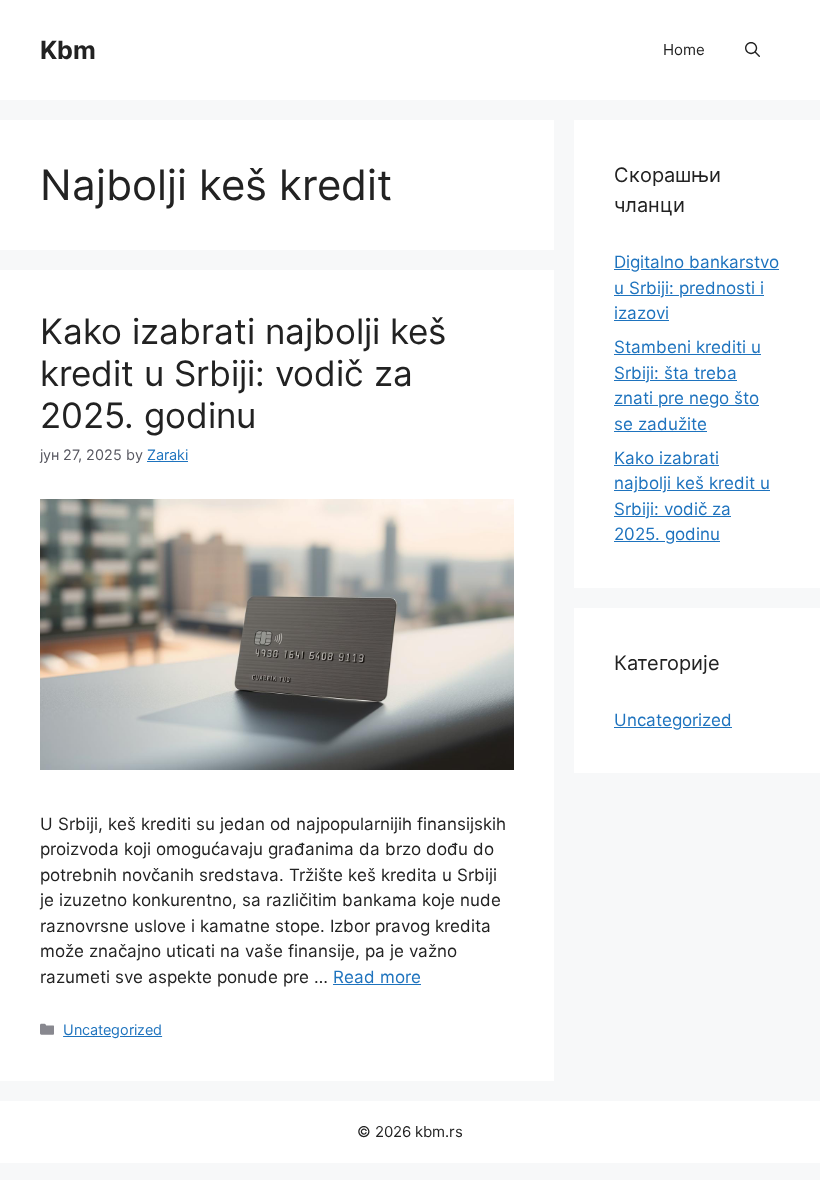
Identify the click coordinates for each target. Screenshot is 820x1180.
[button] (752, 50)
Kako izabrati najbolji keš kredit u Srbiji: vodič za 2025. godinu (243, 373)
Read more (377, 977)
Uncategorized (112, 1029)
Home (684, 49)
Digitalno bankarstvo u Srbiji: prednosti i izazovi (696, 287)
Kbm (68, 50)
